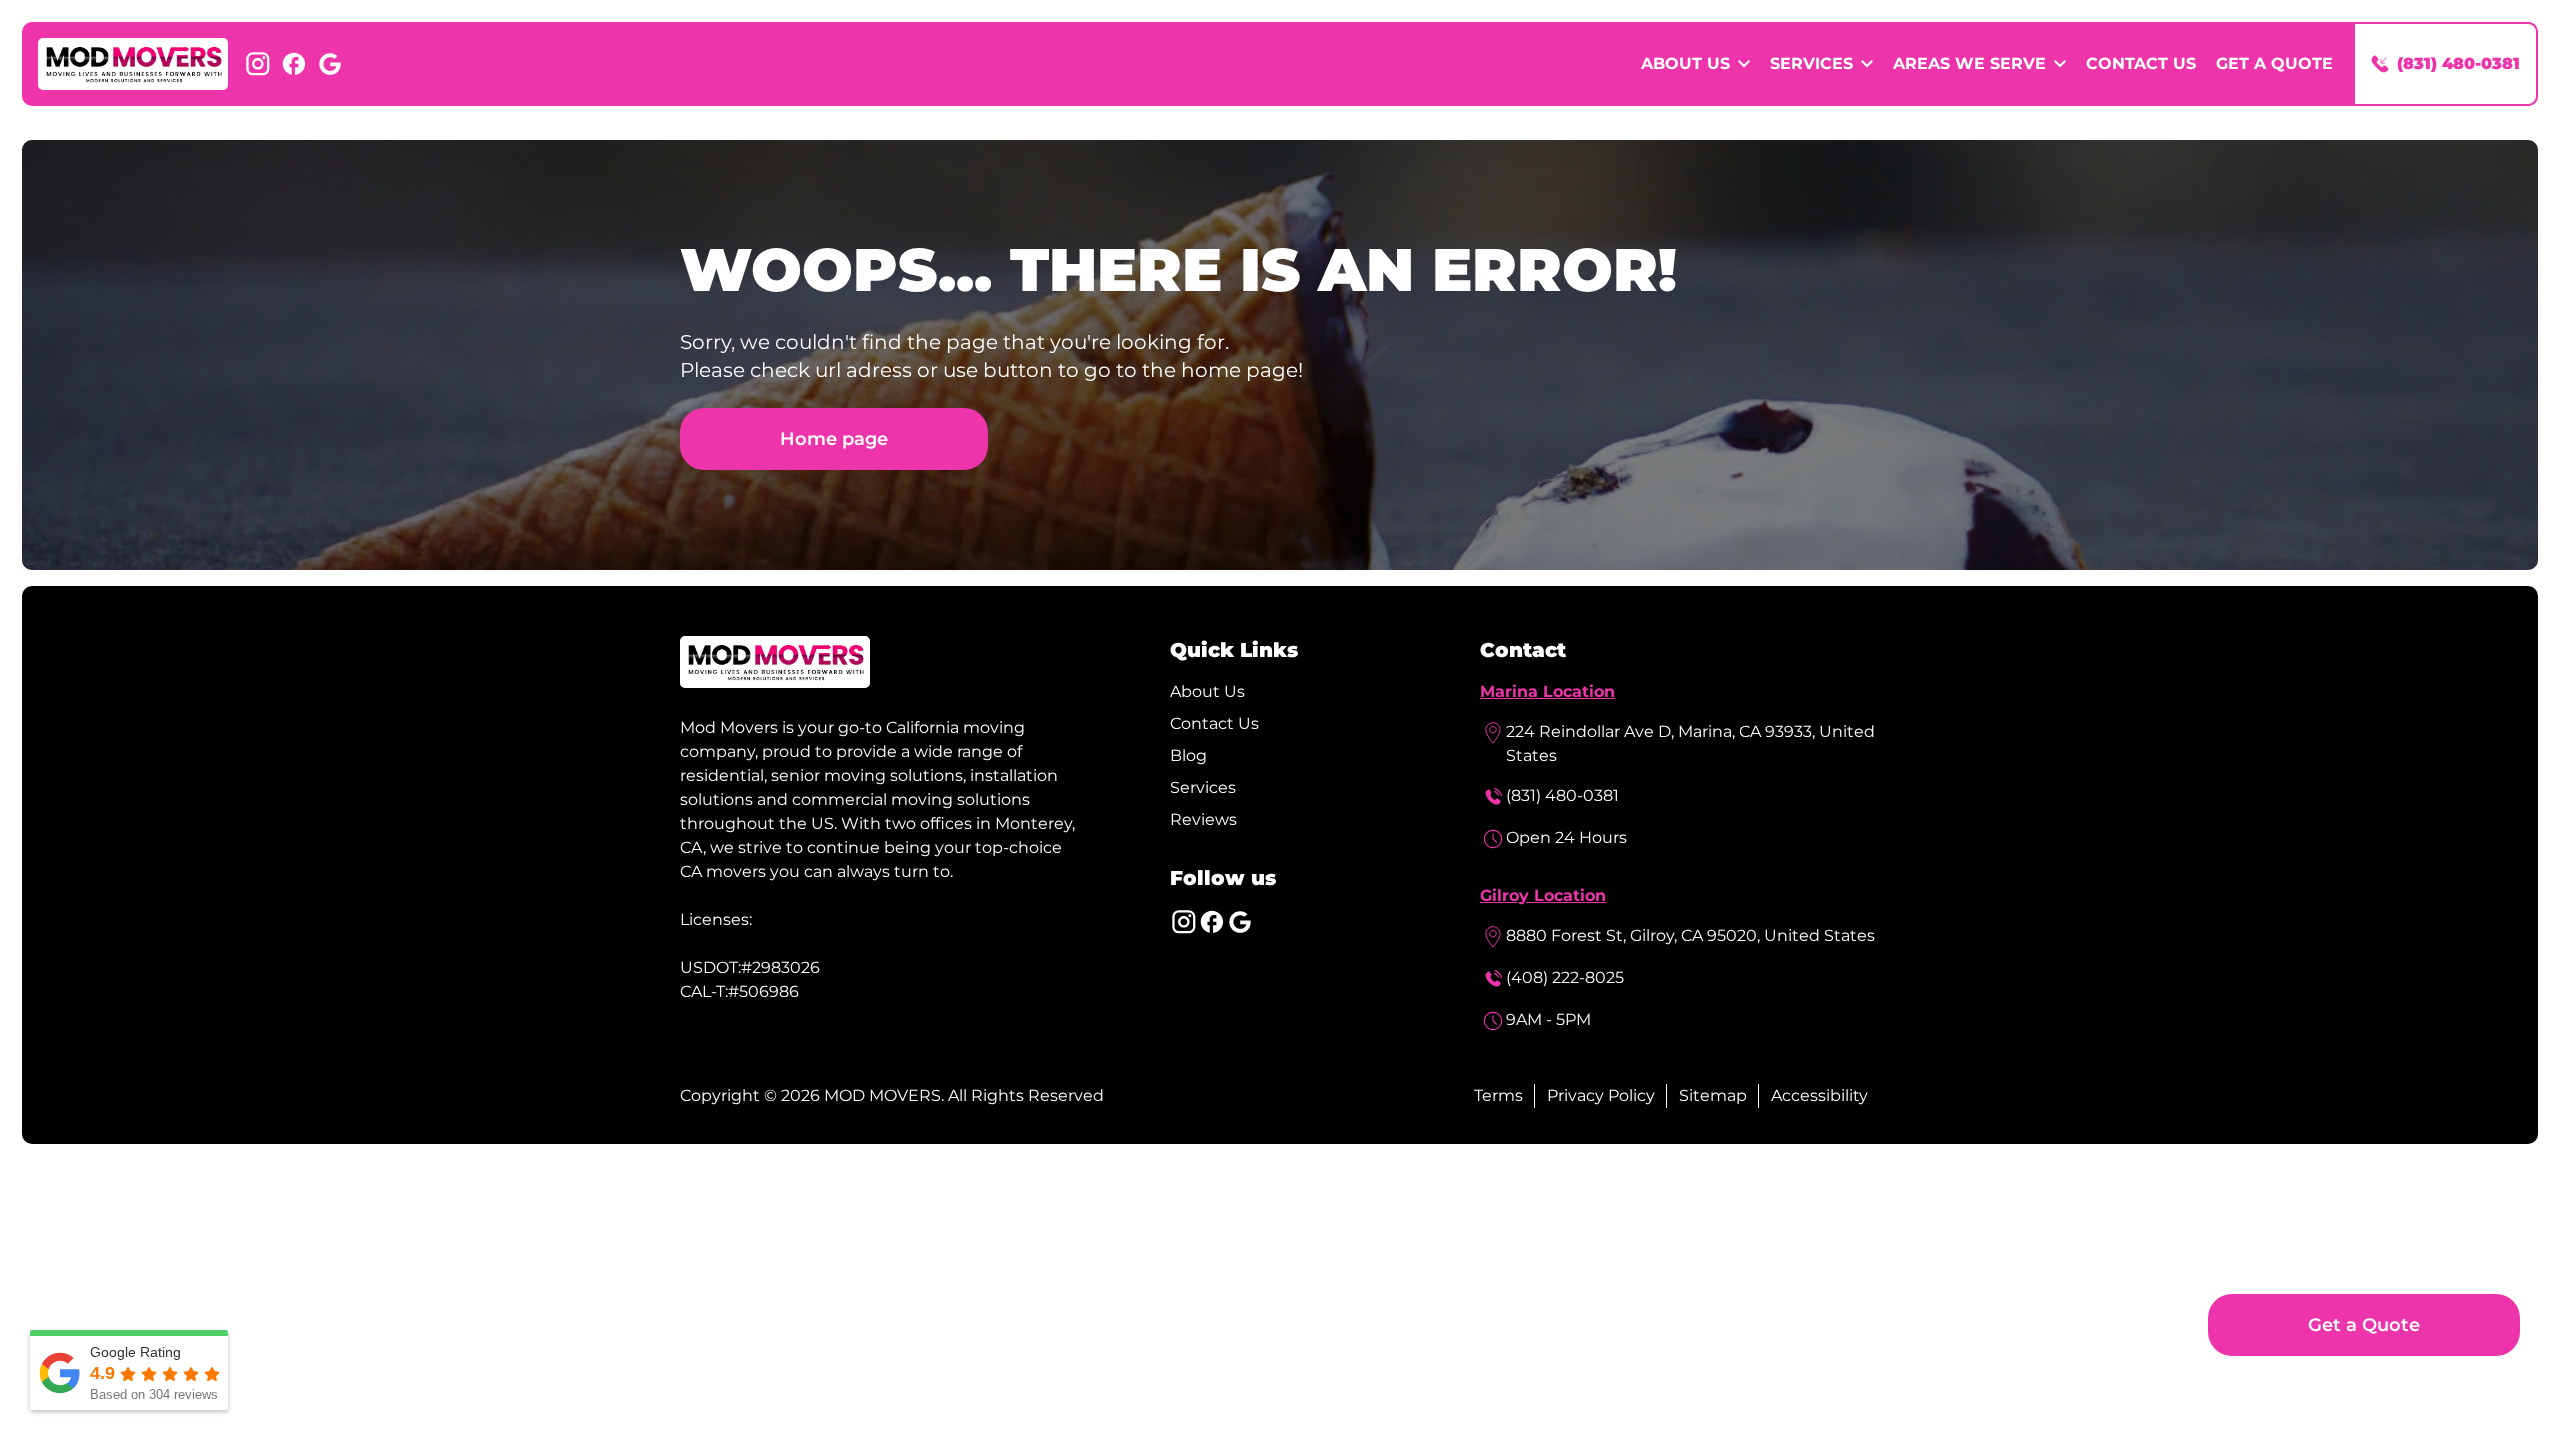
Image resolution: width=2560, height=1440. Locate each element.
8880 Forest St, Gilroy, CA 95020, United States (1690, 935)
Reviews (1203, 819)
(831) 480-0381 (1562, 795)
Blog (1188, 755)
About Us (1207, 691)
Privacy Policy (1601, 1095)
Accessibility (1819, 1095)
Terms (1498, 1095)
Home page (834, 438)
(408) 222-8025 (1565, 977)
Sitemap (1713, 1095)
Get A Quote (2274, 63)
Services (1203, 787)
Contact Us (2141, 63)
